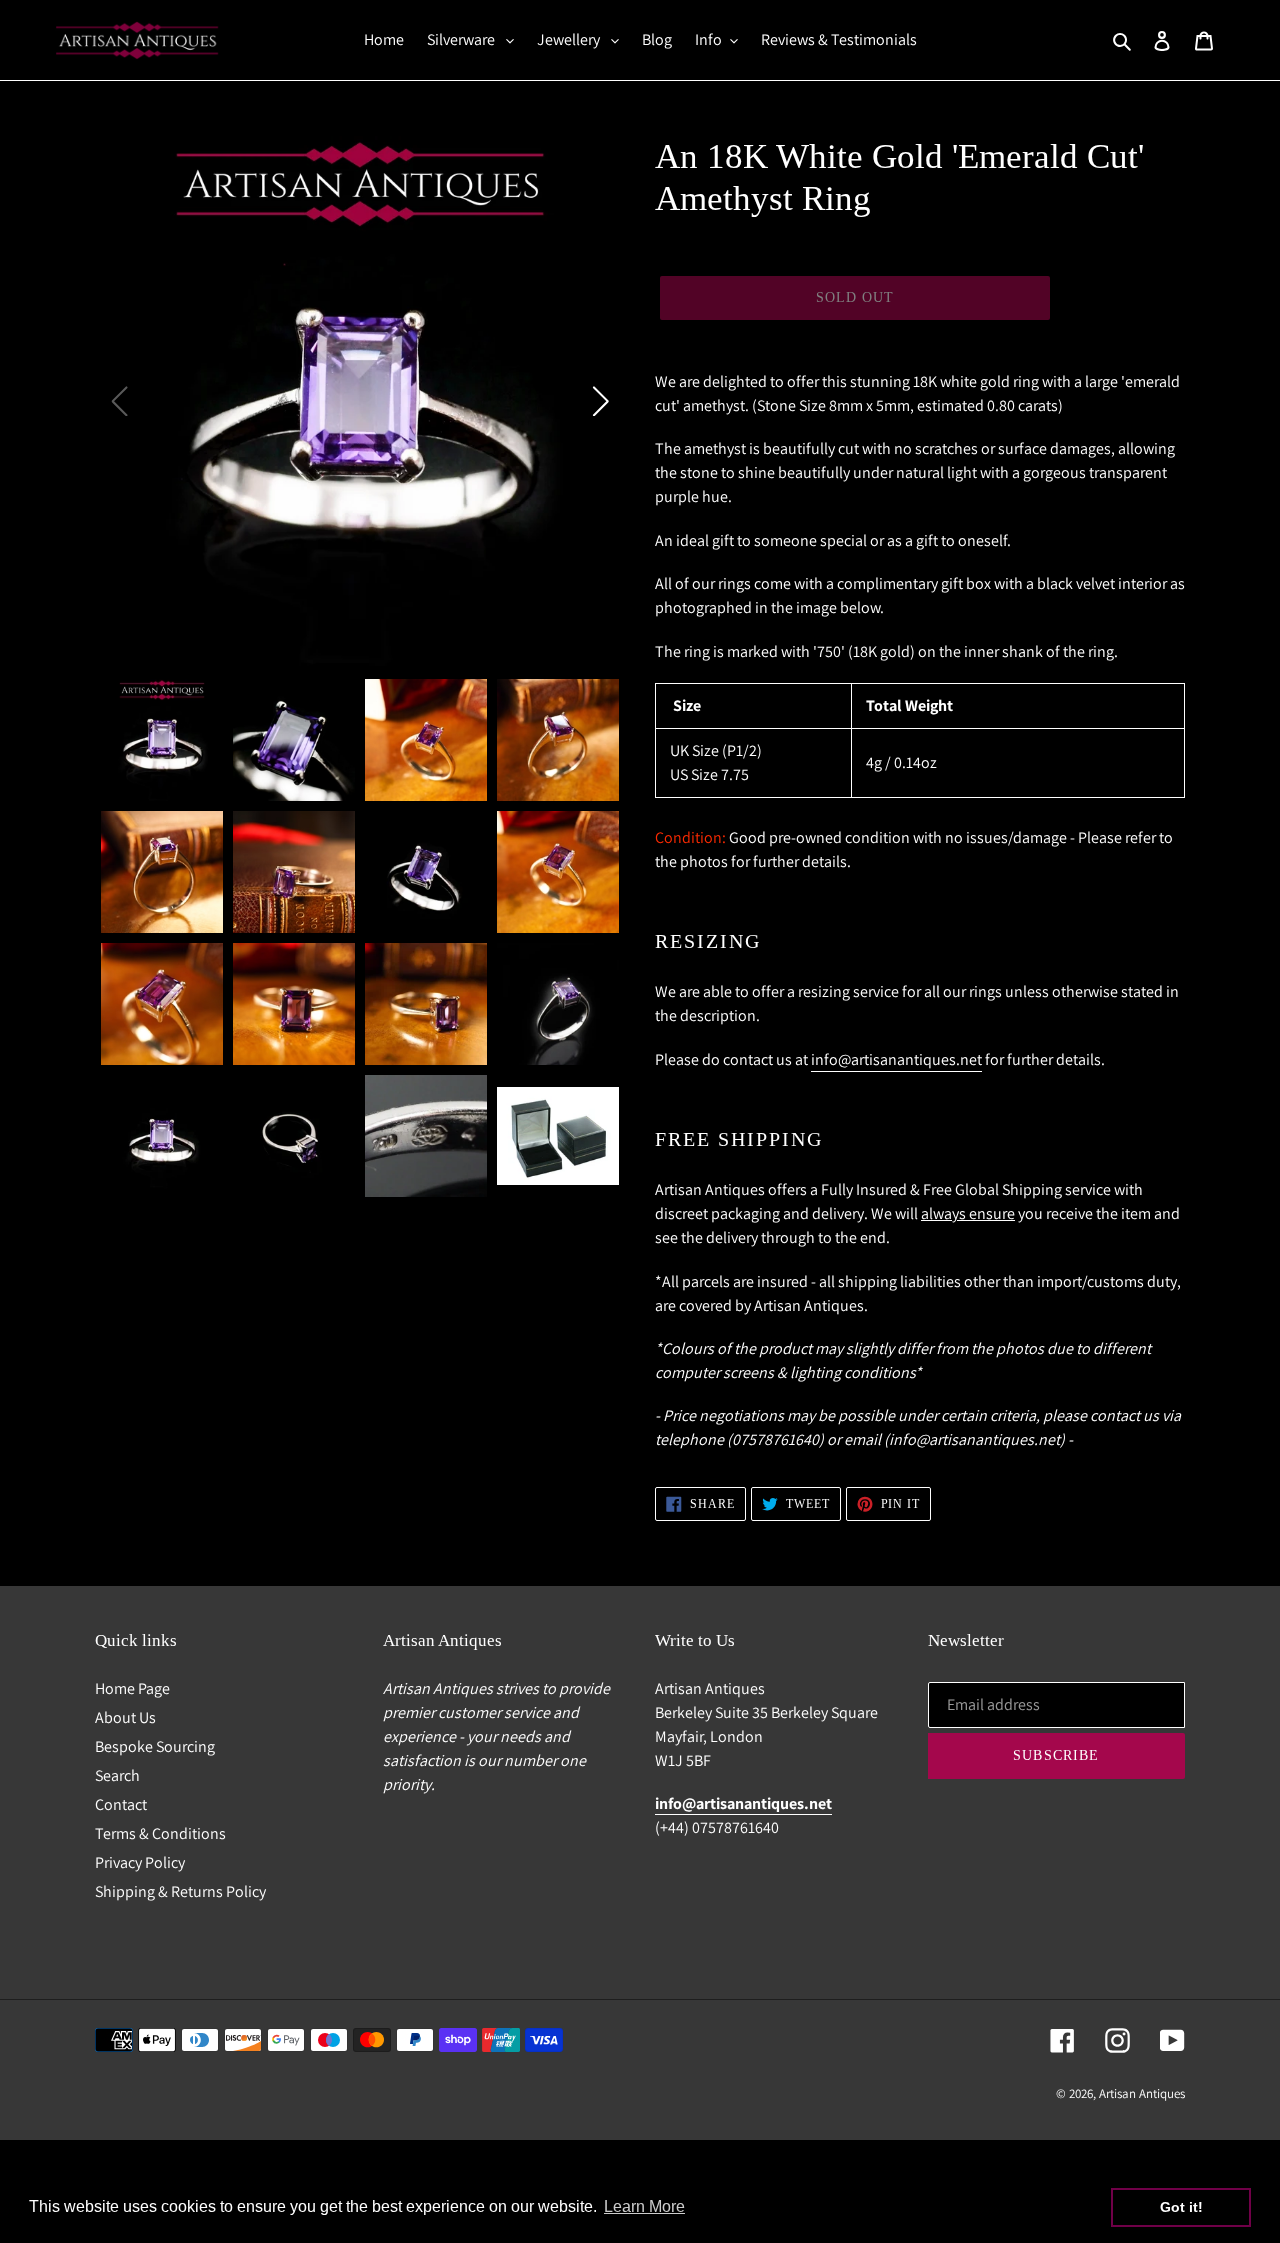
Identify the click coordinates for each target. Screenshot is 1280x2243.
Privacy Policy (140, 1862)
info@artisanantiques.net (896, 1059)
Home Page (132, 1688)
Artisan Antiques (1142, 2093)
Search (117, 1775)
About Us (125, 1717)
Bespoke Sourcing (155, 1746)
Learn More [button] (644, 2206)
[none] (162, 740)
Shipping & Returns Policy (180, 1891)
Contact (121, 1804)
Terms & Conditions (160, 1833)
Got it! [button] (1181, 2207)
